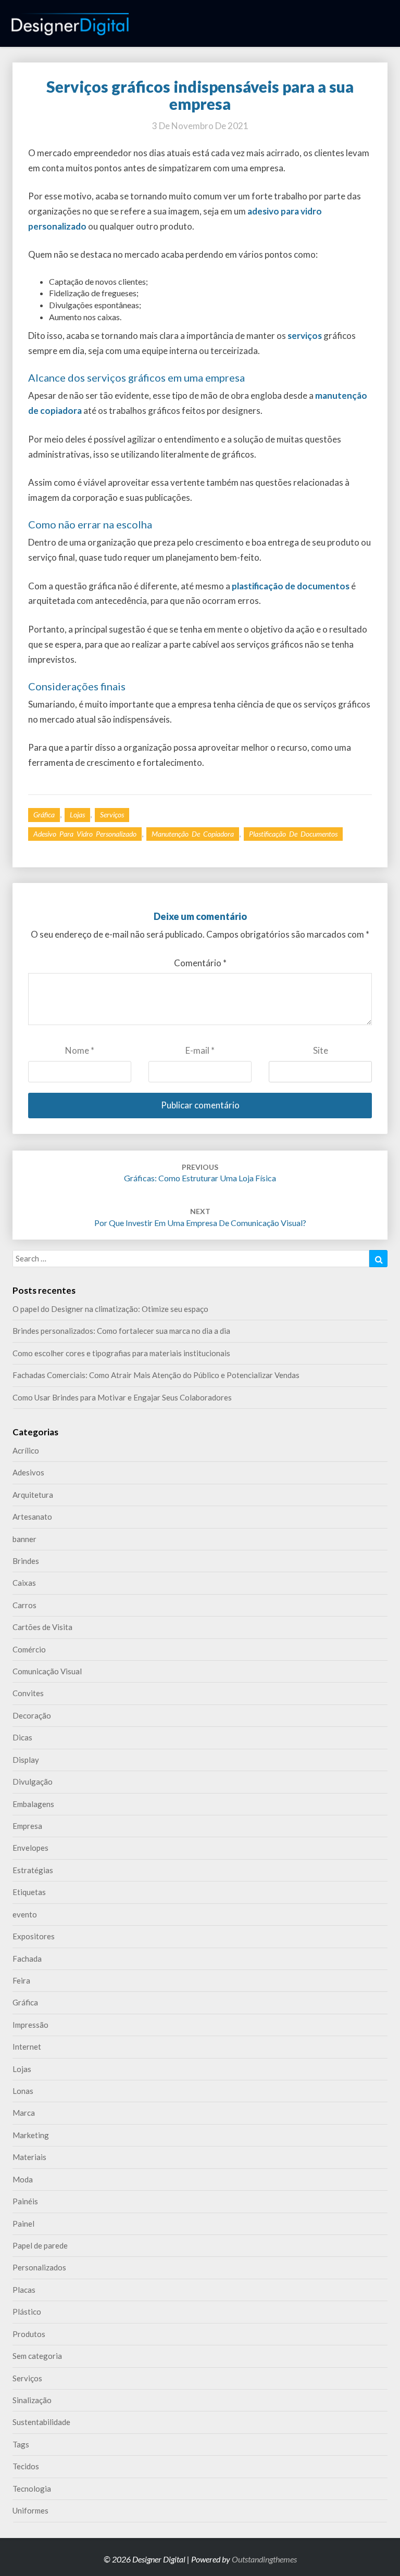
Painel (23, 2224)
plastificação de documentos (293, 834)
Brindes (26, 1561)
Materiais (29, 2157)
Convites (28, 1693)
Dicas (22, 1737)
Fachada (27, 1959)
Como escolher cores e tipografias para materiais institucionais (121, 1353)
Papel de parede (40, 2245)
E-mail (200, 1050)
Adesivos (28, 1472)
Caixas (24, 1583)
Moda (23, 2179)
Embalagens (33, 1804)
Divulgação (33, 1782)
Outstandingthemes (264, 2559)
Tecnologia (32, 2489)
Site (321, 1050)
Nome (80, 1050)
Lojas (77, 815)
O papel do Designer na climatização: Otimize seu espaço (110, 1309)
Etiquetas (29, 1892)
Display (26, 1760)
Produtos (29, 2334)
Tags (21, 2444)
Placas (24, 2290)
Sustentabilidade (41, 2422)
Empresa (27, 1826)
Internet (27, 2047)
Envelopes (30, 1848)
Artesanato (32, 1517)
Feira (21, 1980)
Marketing (31, 2135)
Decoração (32, 1715)
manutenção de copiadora (193, 834)
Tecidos (26, 2466)
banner (24, 1539)
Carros (24, 1605)
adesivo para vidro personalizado (85, 834)
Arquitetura (33, 1495)
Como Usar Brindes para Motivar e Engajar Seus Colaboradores (122, 1397)
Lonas (23, 2091)
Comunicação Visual (47, 1671)
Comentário (200, 963)
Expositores (34, 1936)
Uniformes (30, 2510)
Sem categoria (37, 2356)
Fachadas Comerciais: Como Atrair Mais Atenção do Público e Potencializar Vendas (156, 1375)
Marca (24, 2113)
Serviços (112, 815)
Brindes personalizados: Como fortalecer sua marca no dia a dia (121, 1331)
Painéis (25, 2201)
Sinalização (32, 2400)
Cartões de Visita (42, 1627)
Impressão (30, 2025)
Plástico (27, 2312)
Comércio (29, 1649)
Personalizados (39, 2267)
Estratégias (33, 1870)
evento (25, 1914)
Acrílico (26, 1450)
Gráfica (44, 815)
